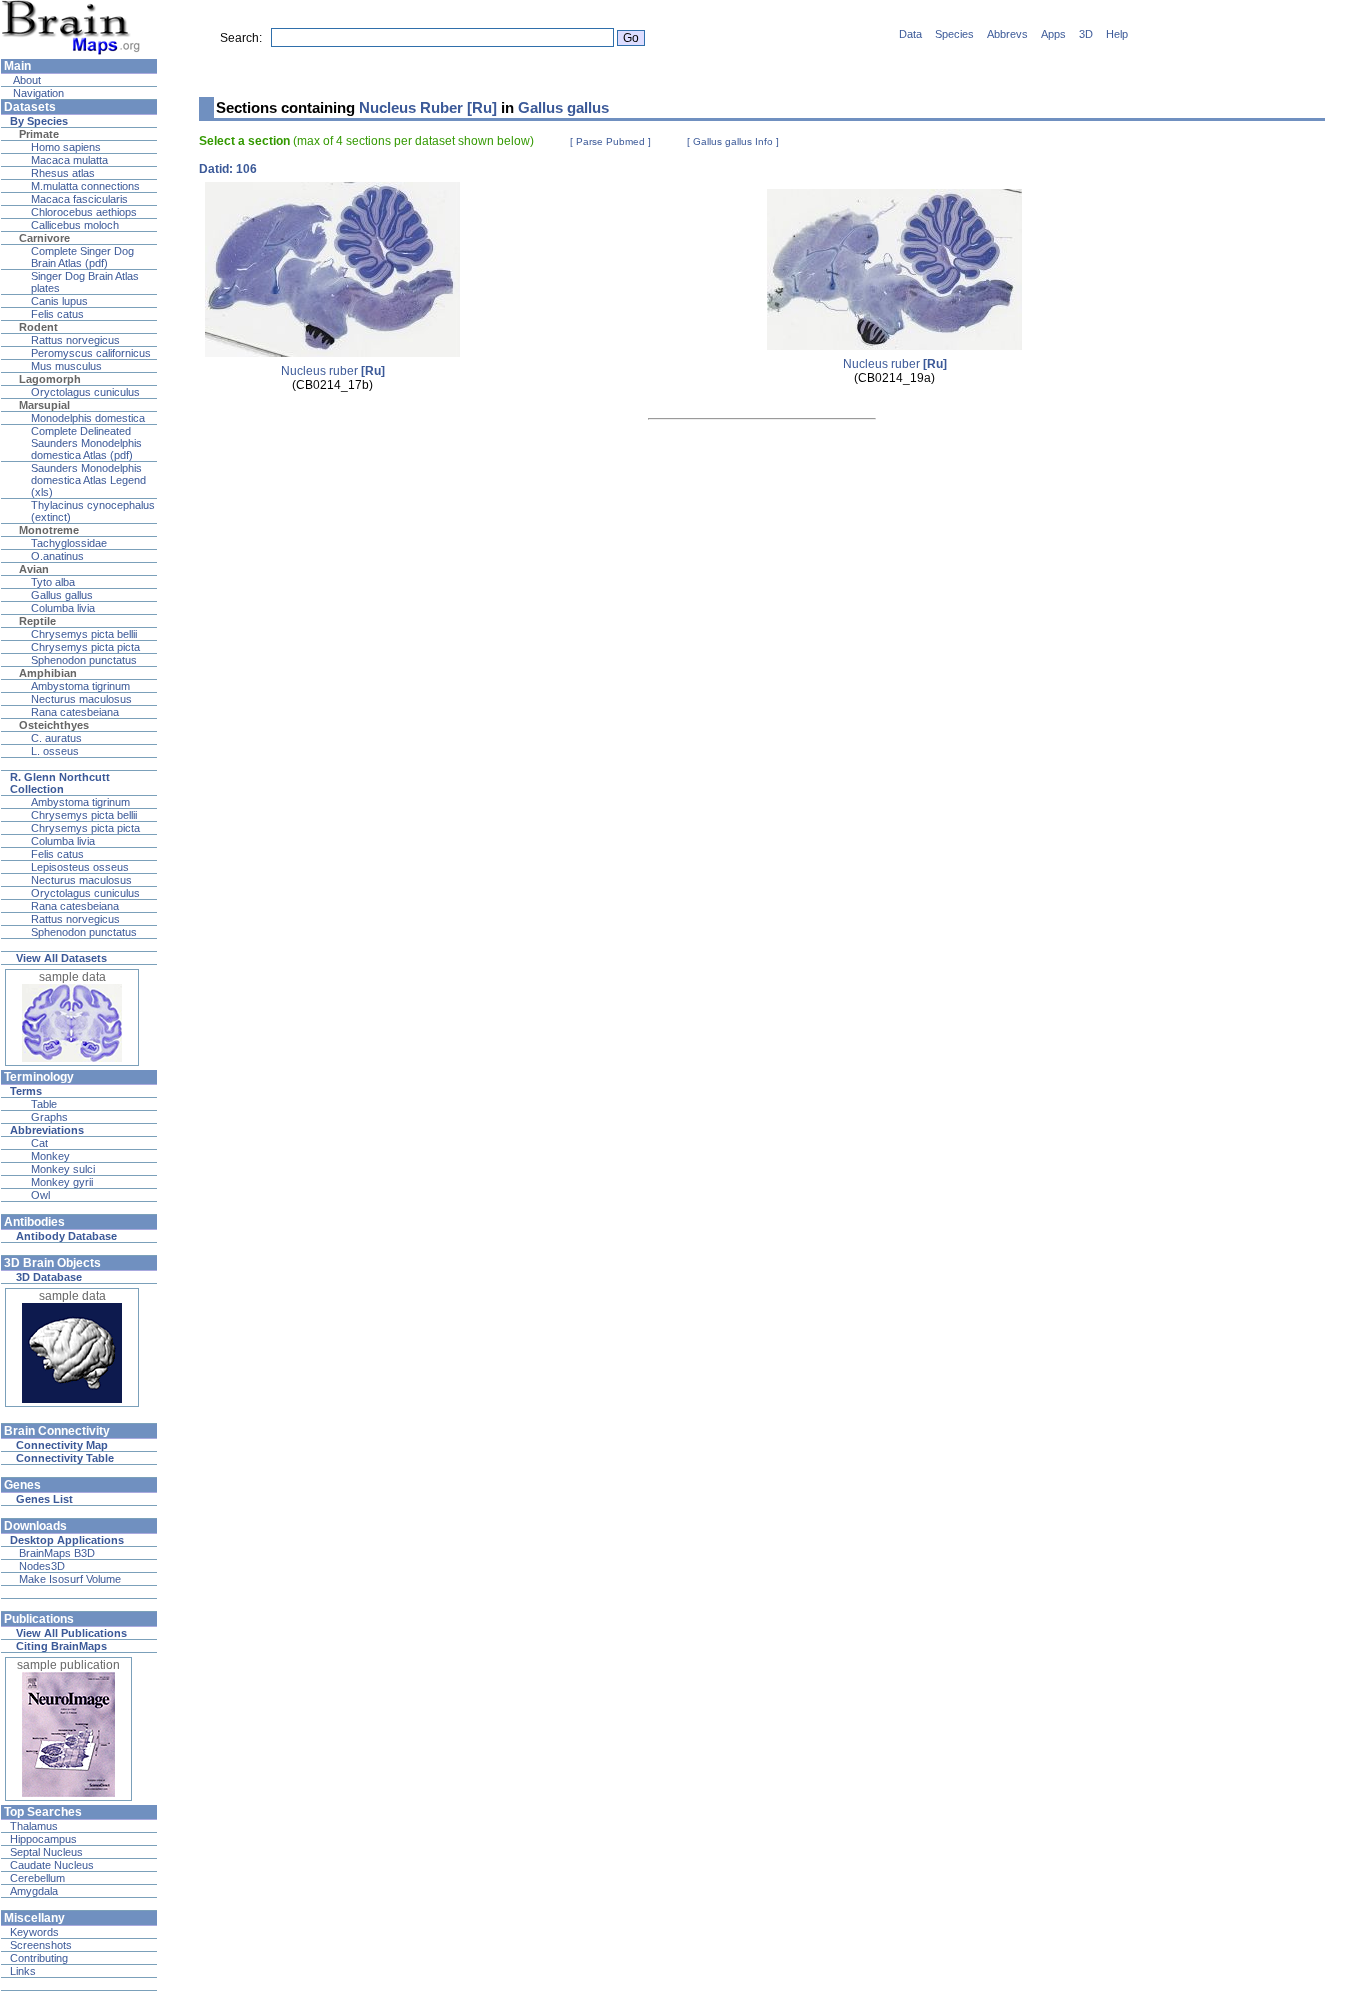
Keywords (34, 1932)
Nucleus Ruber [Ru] (428, 107)
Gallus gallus (62, 595)
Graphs (49, 1117)
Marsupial (44, 405)
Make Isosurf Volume (70, 1579)
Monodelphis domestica (88, 418)
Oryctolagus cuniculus (85, 392)
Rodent (38, 327)
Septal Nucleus (46, 1852)
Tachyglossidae (69, 543)
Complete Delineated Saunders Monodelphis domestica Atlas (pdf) (86, 443)
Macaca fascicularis (79, 199)
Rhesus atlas (63, 173)
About (25, 80)
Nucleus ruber (333, 371)
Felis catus (57, 314)
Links (23, 1971)
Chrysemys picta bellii (84, 634)
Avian (34, 569)
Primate (39, 134)
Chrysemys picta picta (85, 647)
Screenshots (41, 1945)
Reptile (37, 621)
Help (1117, 34)
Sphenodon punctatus (84, 660)
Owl (40, 1195)
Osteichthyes (54, 725)
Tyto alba (53, 582)
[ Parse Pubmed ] (610, 141)
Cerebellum (37, 1878)
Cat (39, 1143)
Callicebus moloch (75, 225)
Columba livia (63, 608)
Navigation (37, 93)
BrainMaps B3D (57, 1553)
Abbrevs (1007, 34)
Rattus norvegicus (75, 340)
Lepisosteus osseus (80, 867)
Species (954, 34)
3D (1086, 34)
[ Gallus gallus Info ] (733, 141)
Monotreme (49, 530)
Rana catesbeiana (75, 712)
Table (44, 1104)
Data (910, 34)
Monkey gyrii (62, 1182)
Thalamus (34, 1826)
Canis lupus (59, 301)
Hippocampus (43, 1839)
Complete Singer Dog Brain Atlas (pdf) (82, 257)
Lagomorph (50, 379)
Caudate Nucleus (52, 1865)
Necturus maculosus (81, 699)
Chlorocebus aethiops (84, 212)
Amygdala (34, 1891)
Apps (1053, 34)
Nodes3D (42, 1566)
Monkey (50, 1156)
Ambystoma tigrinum (80, 686)
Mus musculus (66, 366)
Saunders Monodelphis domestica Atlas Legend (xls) (88, 480)
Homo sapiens (66, 147)
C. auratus (56, 738)
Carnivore (44, 238)
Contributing (39, 1958)
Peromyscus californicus (91, 353)
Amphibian (48, 673)
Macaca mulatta (69, 160)
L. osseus (55, 751)
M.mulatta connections (85, 186)
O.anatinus (57, 556)
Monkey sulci (63, 1169)
